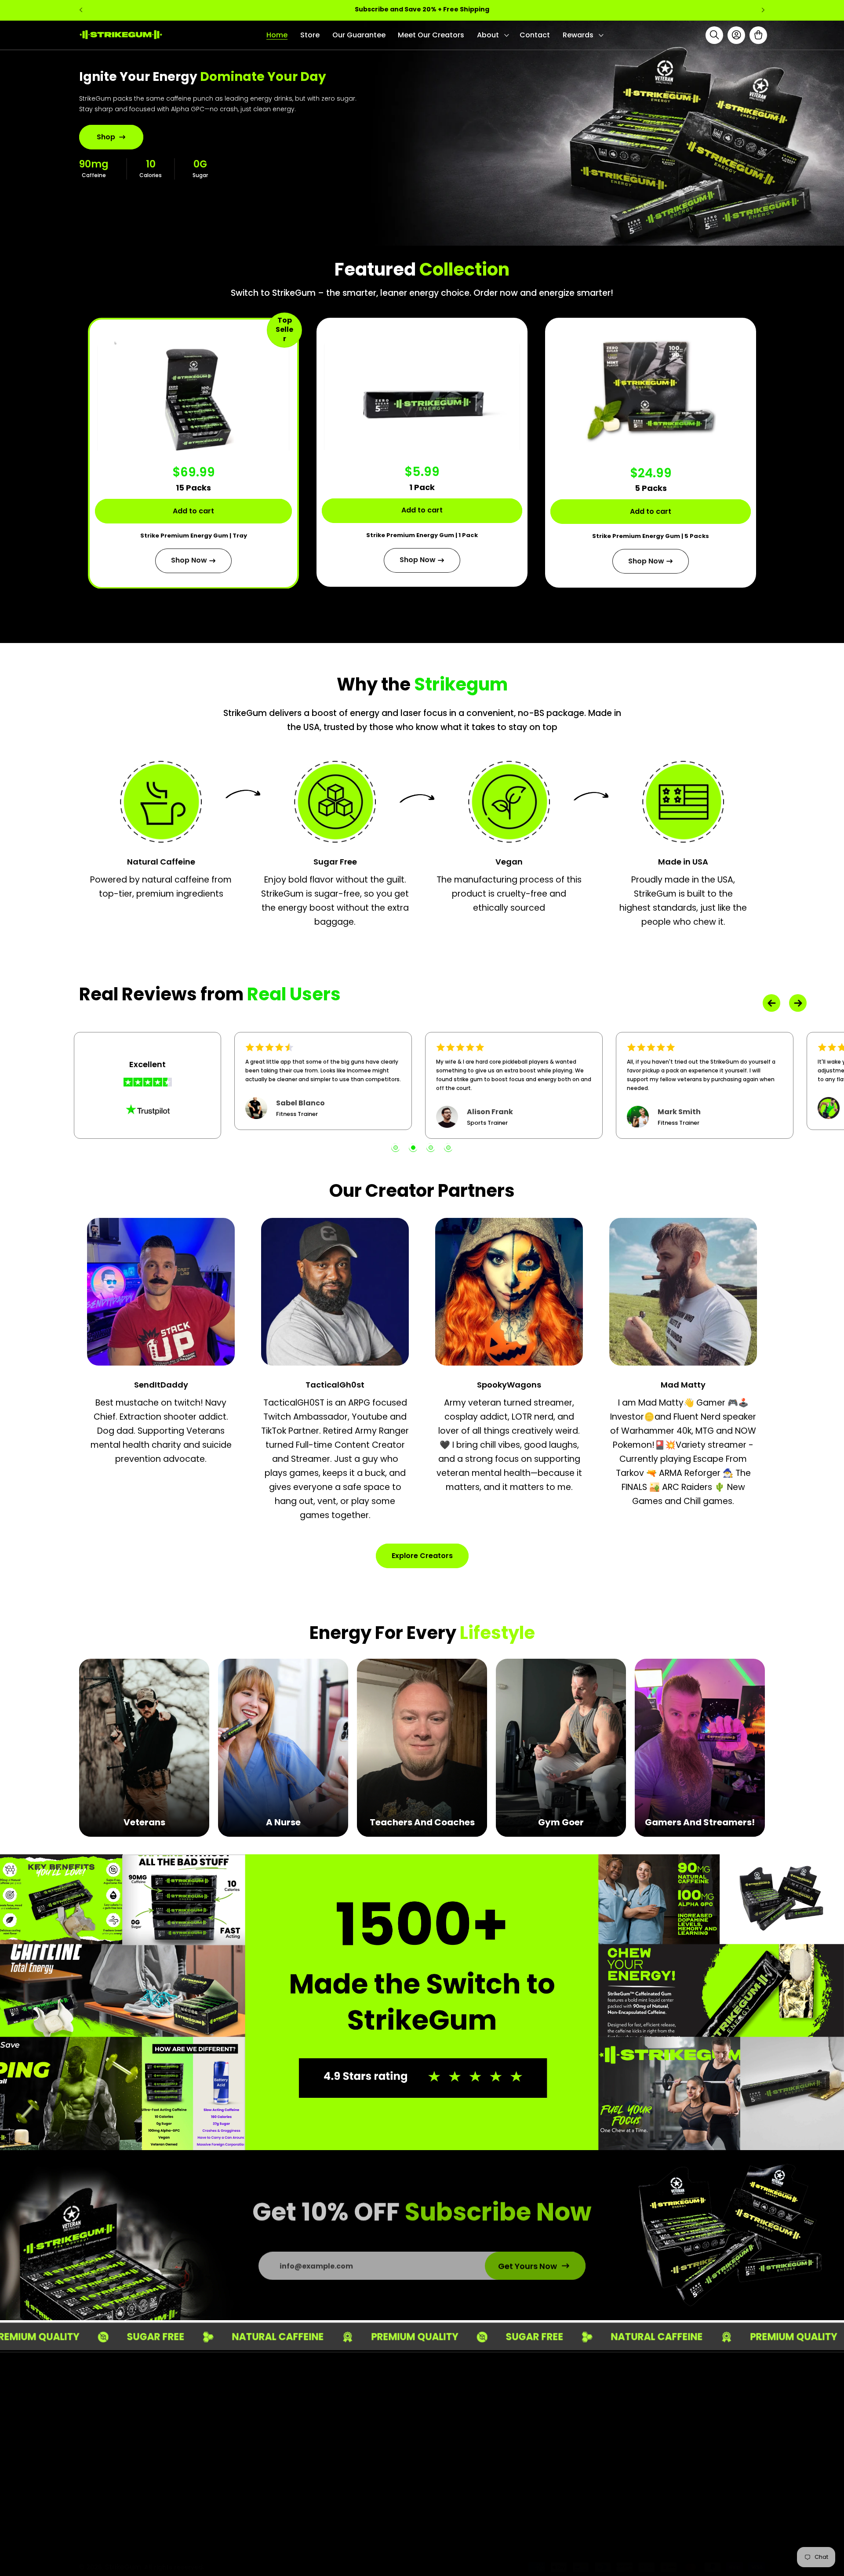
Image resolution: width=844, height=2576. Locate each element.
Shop (106, 136)
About (420, 2453)
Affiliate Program (622, 2453)
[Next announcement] (763, 10)
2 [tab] (413, 1148)
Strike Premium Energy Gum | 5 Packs (651, 536)
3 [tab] (431, 1148)
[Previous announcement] (81, 10)
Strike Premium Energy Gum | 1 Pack (422, 535)
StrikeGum (123, 2556)
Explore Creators (422, 1556)
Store (418, 2421)
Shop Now (189, 560)
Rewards (424, 2502)
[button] (492, 35)
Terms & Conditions (626, 2404)
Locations (426, 2469)
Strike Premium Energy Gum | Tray (194, 536)
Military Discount (621, 2469)
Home (419, 2404)
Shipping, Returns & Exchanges (645, 2437)
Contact (424, 2486)
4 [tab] (448, 1148)
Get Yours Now (527, 2262)
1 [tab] (396, 1148)
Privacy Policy (615, 2421)
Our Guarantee (435, 2437)
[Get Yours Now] (257, 2446)
